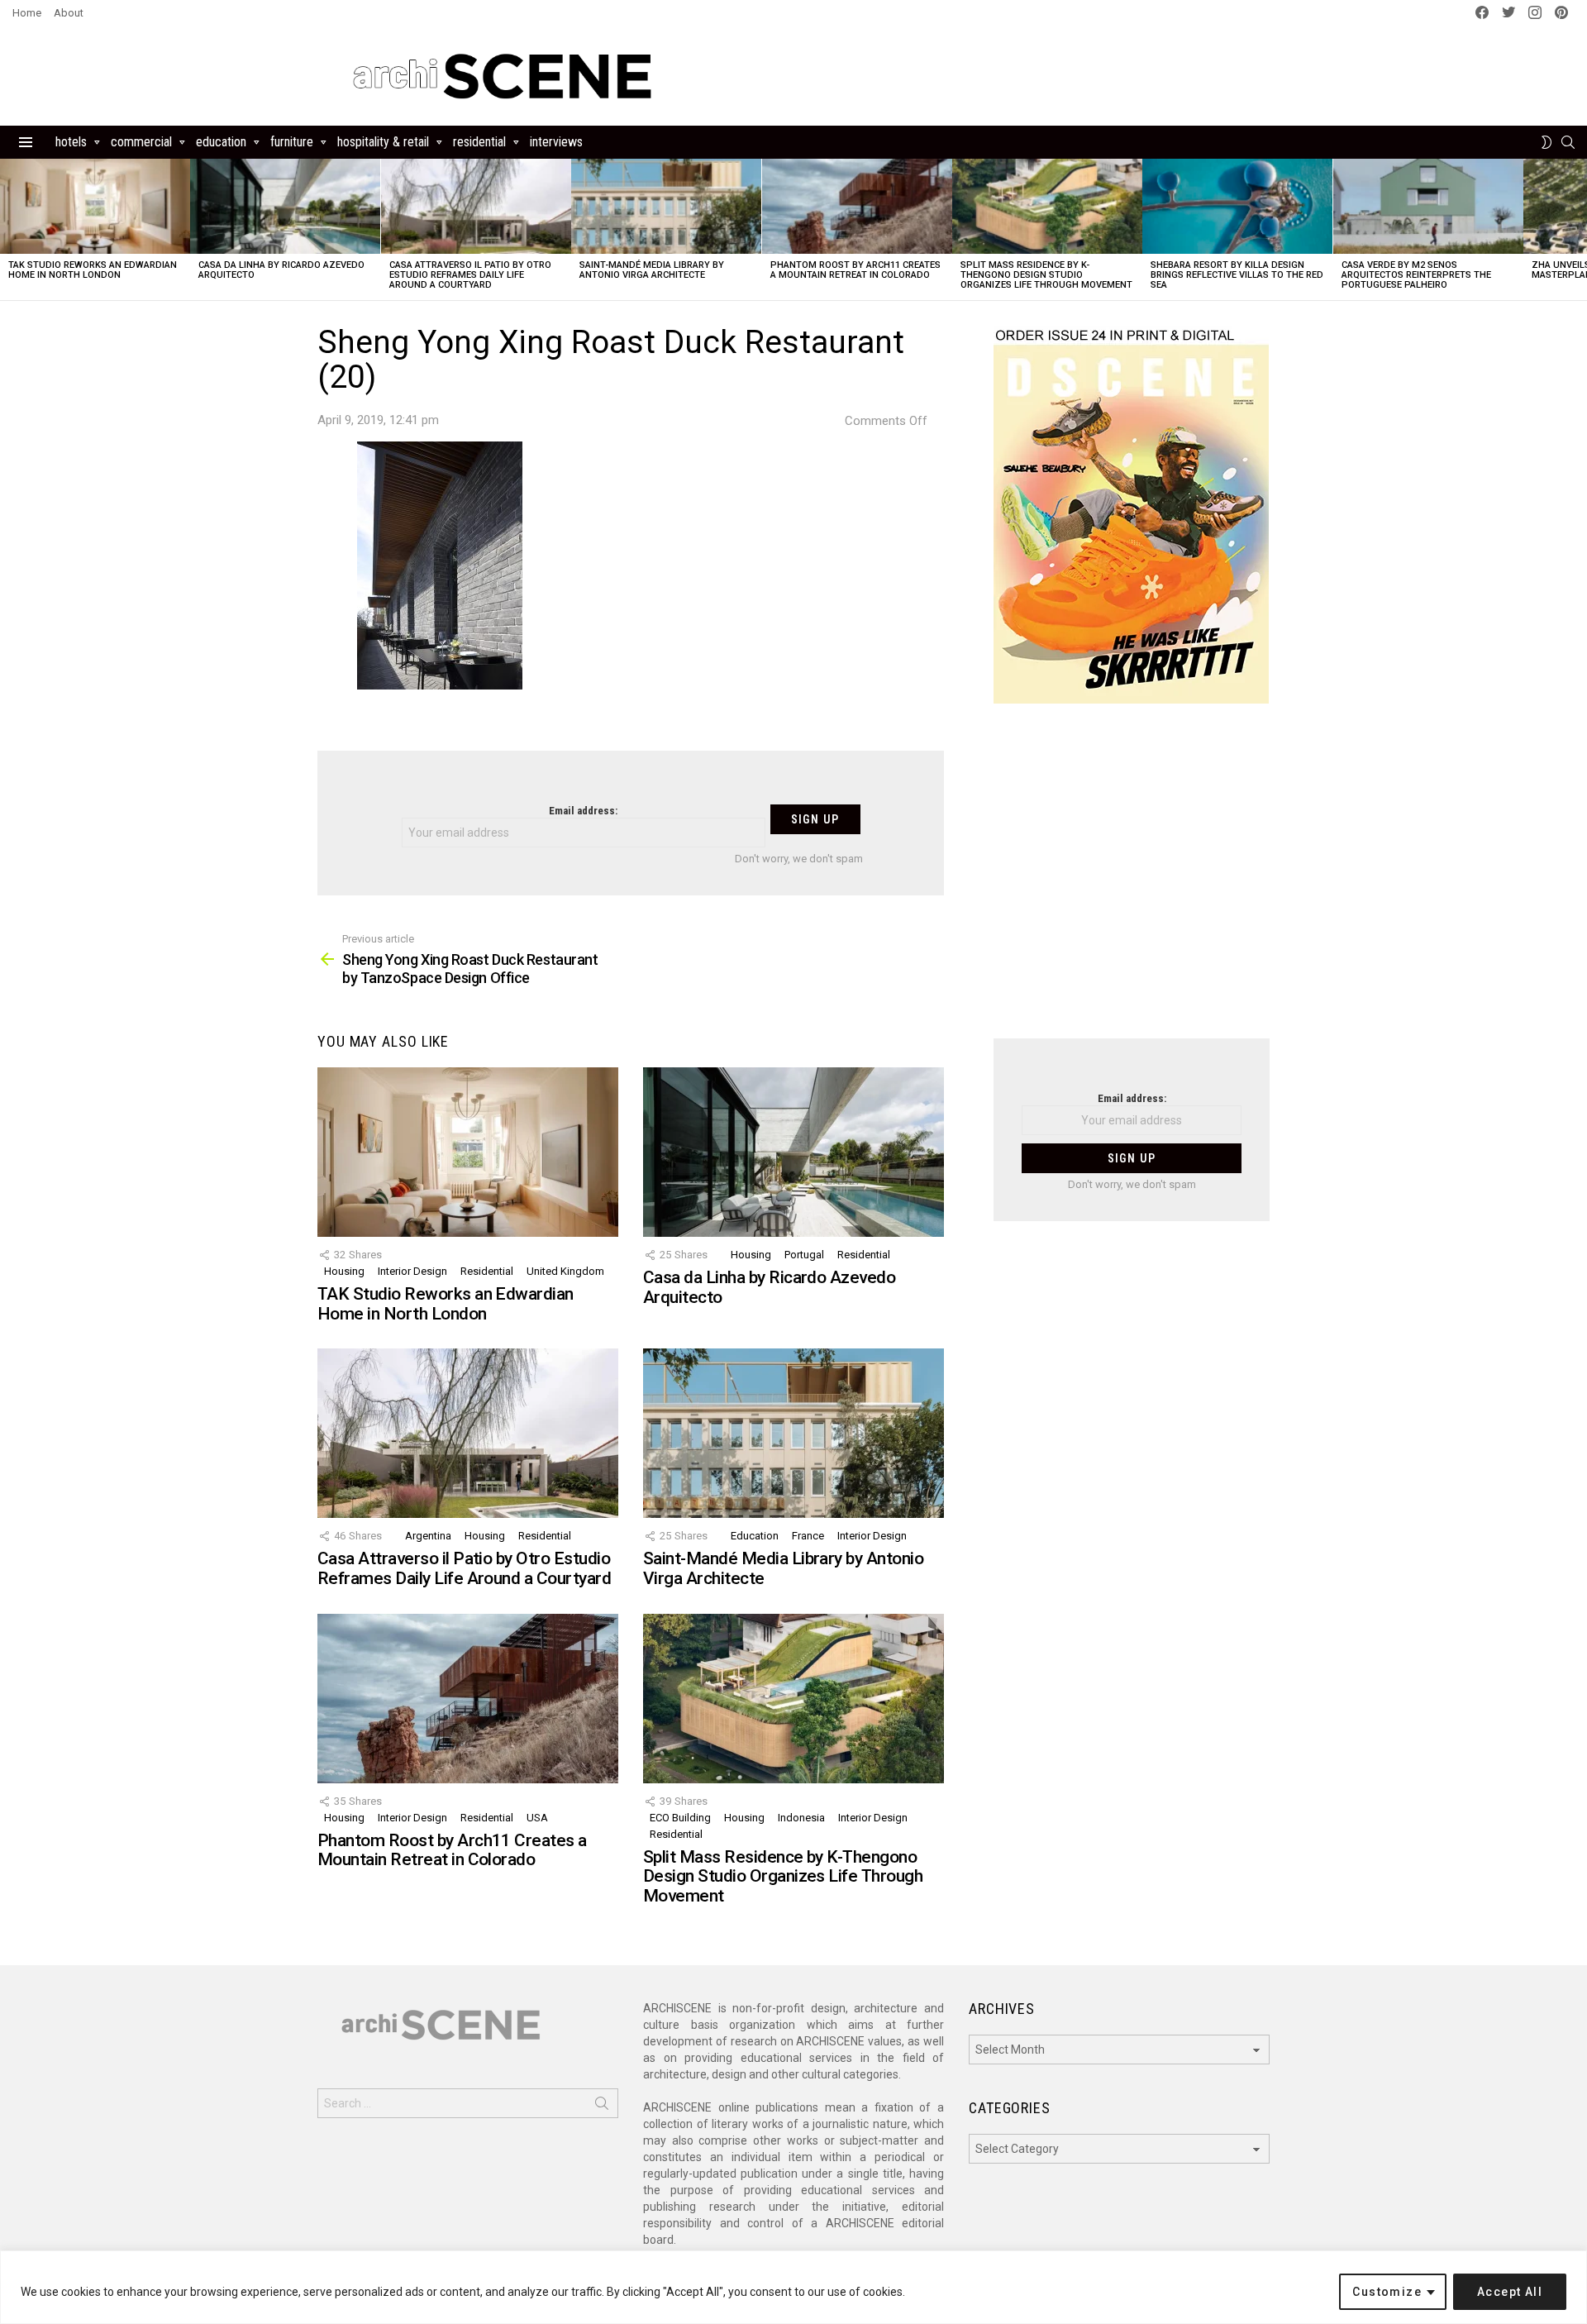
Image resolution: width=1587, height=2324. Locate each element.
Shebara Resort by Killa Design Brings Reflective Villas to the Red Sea (1237, 275)
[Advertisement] (1132, 881)
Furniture (292, 142)
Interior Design (412, 1271)
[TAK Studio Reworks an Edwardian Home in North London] (95, 206)
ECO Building (680, 1818)
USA (537, 1818)
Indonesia (801, 1818)
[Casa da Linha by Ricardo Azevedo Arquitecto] (285, 206)
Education (221, 142)
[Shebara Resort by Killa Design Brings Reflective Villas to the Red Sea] (1237, 206)
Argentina (428, 1536)
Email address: (583, 811)
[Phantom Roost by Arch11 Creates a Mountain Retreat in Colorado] (857, 206)
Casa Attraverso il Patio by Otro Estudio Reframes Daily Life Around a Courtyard (470, 275)
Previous (8, 229)
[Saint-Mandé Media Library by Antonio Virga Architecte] (666, 206)
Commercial (141, 142)
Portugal (804, 1255)
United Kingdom (565, 1271)
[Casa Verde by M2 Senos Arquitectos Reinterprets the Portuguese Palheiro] (1428, 206)
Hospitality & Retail (383, 142)
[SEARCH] (1568, 142)
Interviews (556, 142)
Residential (479, 142)
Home (27, 13)
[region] (793, 2287)
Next (1579, 229)
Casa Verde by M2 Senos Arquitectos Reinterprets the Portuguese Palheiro (1416, 275)
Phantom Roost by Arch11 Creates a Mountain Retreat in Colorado (855, 270)
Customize (1387, 2292)
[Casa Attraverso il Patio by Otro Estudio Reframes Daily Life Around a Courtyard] (476, 206)
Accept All (1510, 2292)
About (69, 13)
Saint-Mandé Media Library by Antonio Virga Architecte (652, 270)
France (808, 1536)
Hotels (71, 142)
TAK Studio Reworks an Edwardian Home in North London (93, 270)
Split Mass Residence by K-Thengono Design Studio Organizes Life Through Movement (1046, 275)
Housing (344, 1271)
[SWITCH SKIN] (1546, 142)
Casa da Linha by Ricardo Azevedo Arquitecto (281, 270)
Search (602, 2107)
